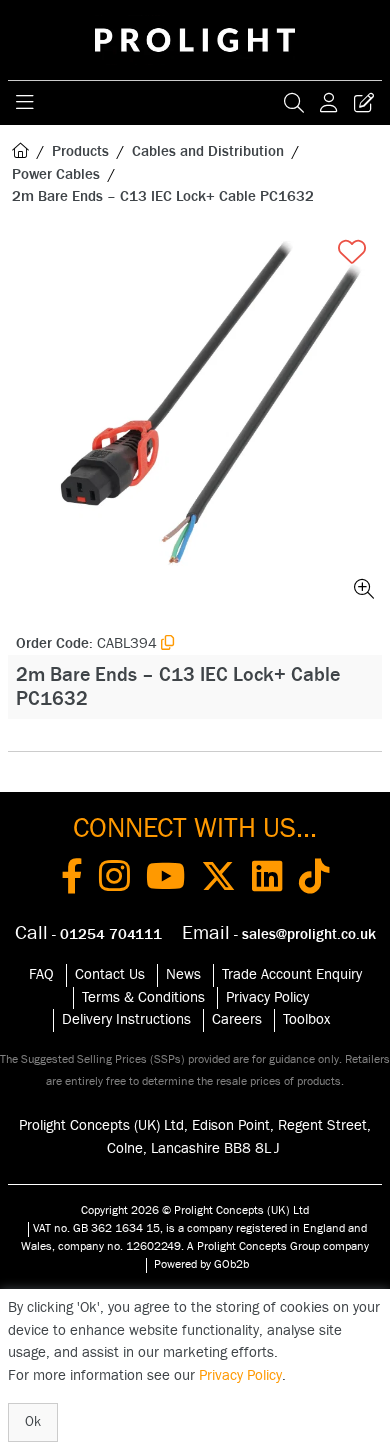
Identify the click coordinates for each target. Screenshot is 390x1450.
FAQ (41, 974)
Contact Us (110, 974)
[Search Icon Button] (294, 103)
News (183, 974)
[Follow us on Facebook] (72, 880)
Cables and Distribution (208, 151)
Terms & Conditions (143, 997)
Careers (237, 1019)
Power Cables (56, 174)
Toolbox (306, 1019)
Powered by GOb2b (201, 1264)
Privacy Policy (267, 997)
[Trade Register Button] (364, 103)
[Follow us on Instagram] (114, 880)
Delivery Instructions (126, 1019)
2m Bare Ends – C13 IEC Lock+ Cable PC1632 (163, 196)
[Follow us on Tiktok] (314, 880)
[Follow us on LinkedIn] (267, 880)
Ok (33, 1422)
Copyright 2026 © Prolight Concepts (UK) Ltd (195, 1210)
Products (80, 151)
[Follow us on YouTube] (165, 880)
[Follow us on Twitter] (218, 880)
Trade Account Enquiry (292, 974)
